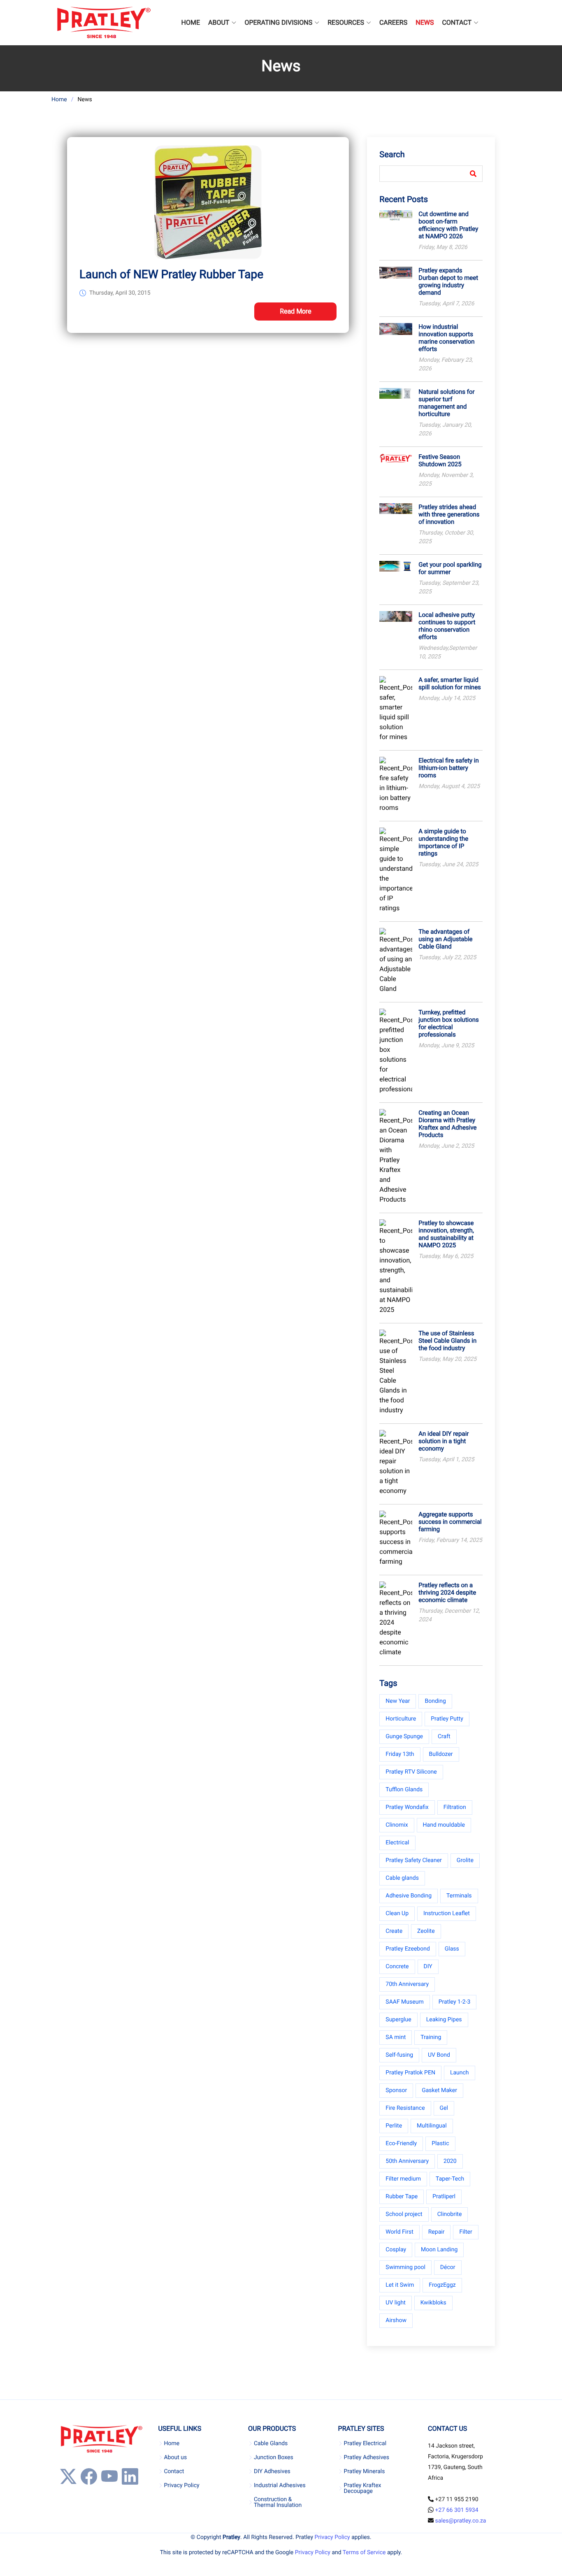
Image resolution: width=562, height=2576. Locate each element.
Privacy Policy (181, 2485)
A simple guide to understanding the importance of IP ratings (443, 842)
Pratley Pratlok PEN (410, 2073)
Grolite (465, 1860)
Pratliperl (444, 2197)
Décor (448, 2267)
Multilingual (432, 2126)
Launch (460, 2073)
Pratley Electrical (365, 2443)
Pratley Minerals (365, 2471)
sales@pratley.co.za (461, 2521)
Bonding (435, 1701)
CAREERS (393, 22)
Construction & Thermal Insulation (278, 2502)
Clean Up (397, 1913)
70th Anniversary (407, 1984)
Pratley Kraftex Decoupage (363, 2488)
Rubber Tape (402, 2197)
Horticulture (401, 1719)
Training (431, 2037)
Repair (437, 2232)
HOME (191, 22)
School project (404, 2214)
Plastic (440, 2144)
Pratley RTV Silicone (411, 1772)
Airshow (396, 2320)
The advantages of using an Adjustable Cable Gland (445, 939)
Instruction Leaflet (447, 1913)
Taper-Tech (450, 2179)
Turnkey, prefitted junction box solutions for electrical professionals (448, 1023)
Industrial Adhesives (280, 2485)
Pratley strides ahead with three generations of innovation (449, 514)
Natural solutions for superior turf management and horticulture (446, 403)
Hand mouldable (444, 1825)
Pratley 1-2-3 (455, 2002)
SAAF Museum (404, 2002)
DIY (428, 1967)
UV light (395, 2303)
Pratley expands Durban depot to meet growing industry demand (448, 281)
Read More (296, 311)
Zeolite (426, 1931)
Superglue (398, 2020)
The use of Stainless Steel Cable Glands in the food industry (447, 1341)
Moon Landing (439, 2250)
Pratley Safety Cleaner (414, 1860)
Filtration (455, 1807)
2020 (450, 2161)
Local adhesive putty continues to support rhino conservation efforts (447, 626)
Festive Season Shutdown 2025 (440, 460)
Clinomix (397, 1825)
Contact (174, 2471)
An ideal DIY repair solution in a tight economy (444, 1441)
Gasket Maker (439, 2090)
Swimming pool (405, 2267)
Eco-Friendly (401, 2144)
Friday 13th (400, 1754)
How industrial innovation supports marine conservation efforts (446, 338)
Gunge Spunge (404, 1737)
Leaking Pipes (444, 2020)
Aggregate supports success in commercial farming (450, 1522)
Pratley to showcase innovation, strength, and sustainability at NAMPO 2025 (446, 1234)
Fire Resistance (405, 2108)
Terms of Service (364, 2553)
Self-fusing (399, 2055)
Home (59, 100)
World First (399, 2232)
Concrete (397, 1967)
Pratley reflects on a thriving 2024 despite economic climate (447, 1593)
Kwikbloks (433, 2303)
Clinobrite (450, 2214)
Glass (452, 1949)
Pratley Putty (447, 1719)
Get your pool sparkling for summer (450, 568)
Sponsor (396, 2090)
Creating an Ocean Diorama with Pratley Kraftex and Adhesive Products (447, 1124)
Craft (444, 1737)
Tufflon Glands (404, 1790)
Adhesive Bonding (409, 1896)
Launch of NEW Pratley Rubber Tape (171, 274)
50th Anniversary (407, 2161)
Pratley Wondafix (407, 1807)
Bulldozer (441, 1754)
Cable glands (402, 1878)
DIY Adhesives (272, 2471)
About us (175, 2457)
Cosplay (396, 2250)
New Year (398, 1701)
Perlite (394, 2126)
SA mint (396, 2037)
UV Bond (439, 2055)
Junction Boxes (274, 2457)
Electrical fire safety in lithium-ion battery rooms (448, 768)
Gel (444, 2108)
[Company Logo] (103, 23)
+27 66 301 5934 (457, 2510)
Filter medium (403, 2179)
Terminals (459, 1896)
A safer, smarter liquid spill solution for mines (450, 684)
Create (394, 1931)
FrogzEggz (442, 2285)
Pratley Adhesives (367, 2457)
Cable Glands (271, 2443)
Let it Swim (400, 2285)
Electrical (397, 1843)
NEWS (425, 22)
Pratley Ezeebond (408, 1949)
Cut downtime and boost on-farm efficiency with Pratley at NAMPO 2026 (448, 225)
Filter (466, 2232)
